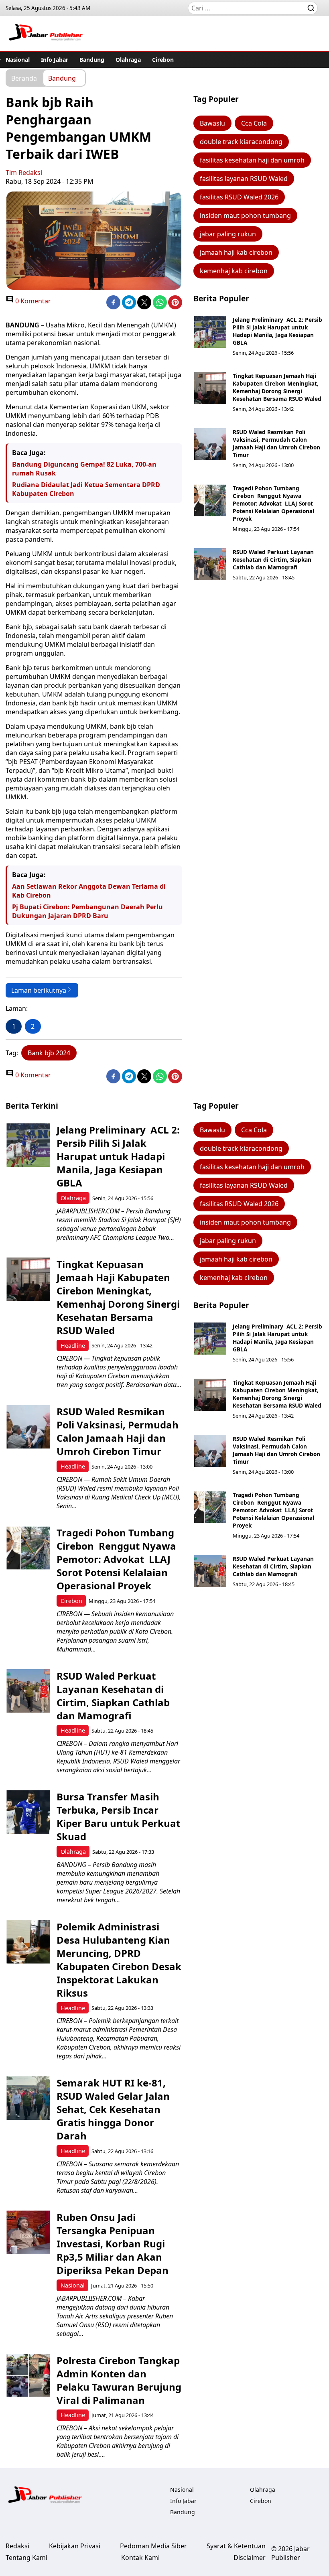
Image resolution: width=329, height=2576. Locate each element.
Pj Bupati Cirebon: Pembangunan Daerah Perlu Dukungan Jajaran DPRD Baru (87, 911)
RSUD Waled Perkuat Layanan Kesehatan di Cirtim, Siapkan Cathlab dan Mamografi (273, 560)
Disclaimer (250, 2558)
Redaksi (17, 2546)
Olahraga (128, 60)
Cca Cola (254, 123)
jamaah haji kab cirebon (236, 252)
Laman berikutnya (39, 990)
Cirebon (163, 60)
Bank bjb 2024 (49, 1053)
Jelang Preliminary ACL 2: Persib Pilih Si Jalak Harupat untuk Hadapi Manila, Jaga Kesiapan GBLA (277, 331)
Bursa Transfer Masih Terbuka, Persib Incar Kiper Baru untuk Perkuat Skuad (118, 1816)
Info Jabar (55, 60)
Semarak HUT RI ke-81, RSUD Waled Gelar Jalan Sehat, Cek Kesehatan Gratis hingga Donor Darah (113, 2109)
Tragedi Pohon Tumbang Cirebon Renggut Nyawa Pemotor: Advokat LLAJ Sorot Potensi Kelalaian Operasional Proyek (273, 503)
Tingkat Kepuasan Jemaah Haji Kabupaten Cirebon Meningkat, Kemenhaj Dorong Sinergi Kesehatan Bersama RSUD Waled (277, 387)
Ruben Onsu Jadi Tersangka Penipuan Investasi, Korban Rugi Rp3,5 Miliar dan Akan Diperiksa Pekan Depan (113, 2244)
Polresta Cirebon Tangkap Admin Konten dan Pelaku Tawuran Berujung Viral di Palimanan (119, 2380)
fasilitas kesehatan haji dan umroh (252, 160)
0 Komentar (32, 301)
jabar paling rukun (228, 234)
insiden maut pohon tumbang (245, 215)
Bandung (92, 60)
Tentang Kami (26, 2558)
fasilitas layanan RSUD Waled (244, 179)
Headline (73, 1346)
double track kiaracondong (241, 142)
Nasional (18, 60)
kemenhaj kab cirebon (234, 271)
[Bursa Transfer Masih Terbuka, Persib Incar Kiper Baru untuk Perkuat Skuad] (28, 1812)
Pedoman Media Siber (153, 2546)
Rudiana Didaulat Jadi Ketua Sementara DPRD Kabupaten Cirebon (86, 489)
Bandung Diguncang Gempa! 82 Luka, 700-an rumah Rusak (84, 469)
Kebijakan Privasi (75, 2546)
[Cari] (311, 8)
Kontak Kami (140, 2558)
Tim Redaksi (24, 173)
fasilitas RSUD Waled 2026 (239, 197)
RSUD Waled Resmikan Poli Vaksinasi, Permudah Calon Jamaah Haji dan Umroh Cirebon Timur (276, 443)
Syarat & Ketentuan (236, 2546)
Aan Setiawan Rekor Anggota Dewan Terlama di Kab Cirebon (89, 891)
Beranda (24, 78)
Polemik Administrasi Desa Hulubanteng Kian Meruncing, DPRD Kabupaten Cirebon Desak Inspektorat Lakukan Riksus (119, 1960)
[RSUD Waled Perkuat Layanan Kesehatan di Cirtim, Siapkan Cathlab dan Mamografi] (210, 564)
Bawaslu (212, 123)
